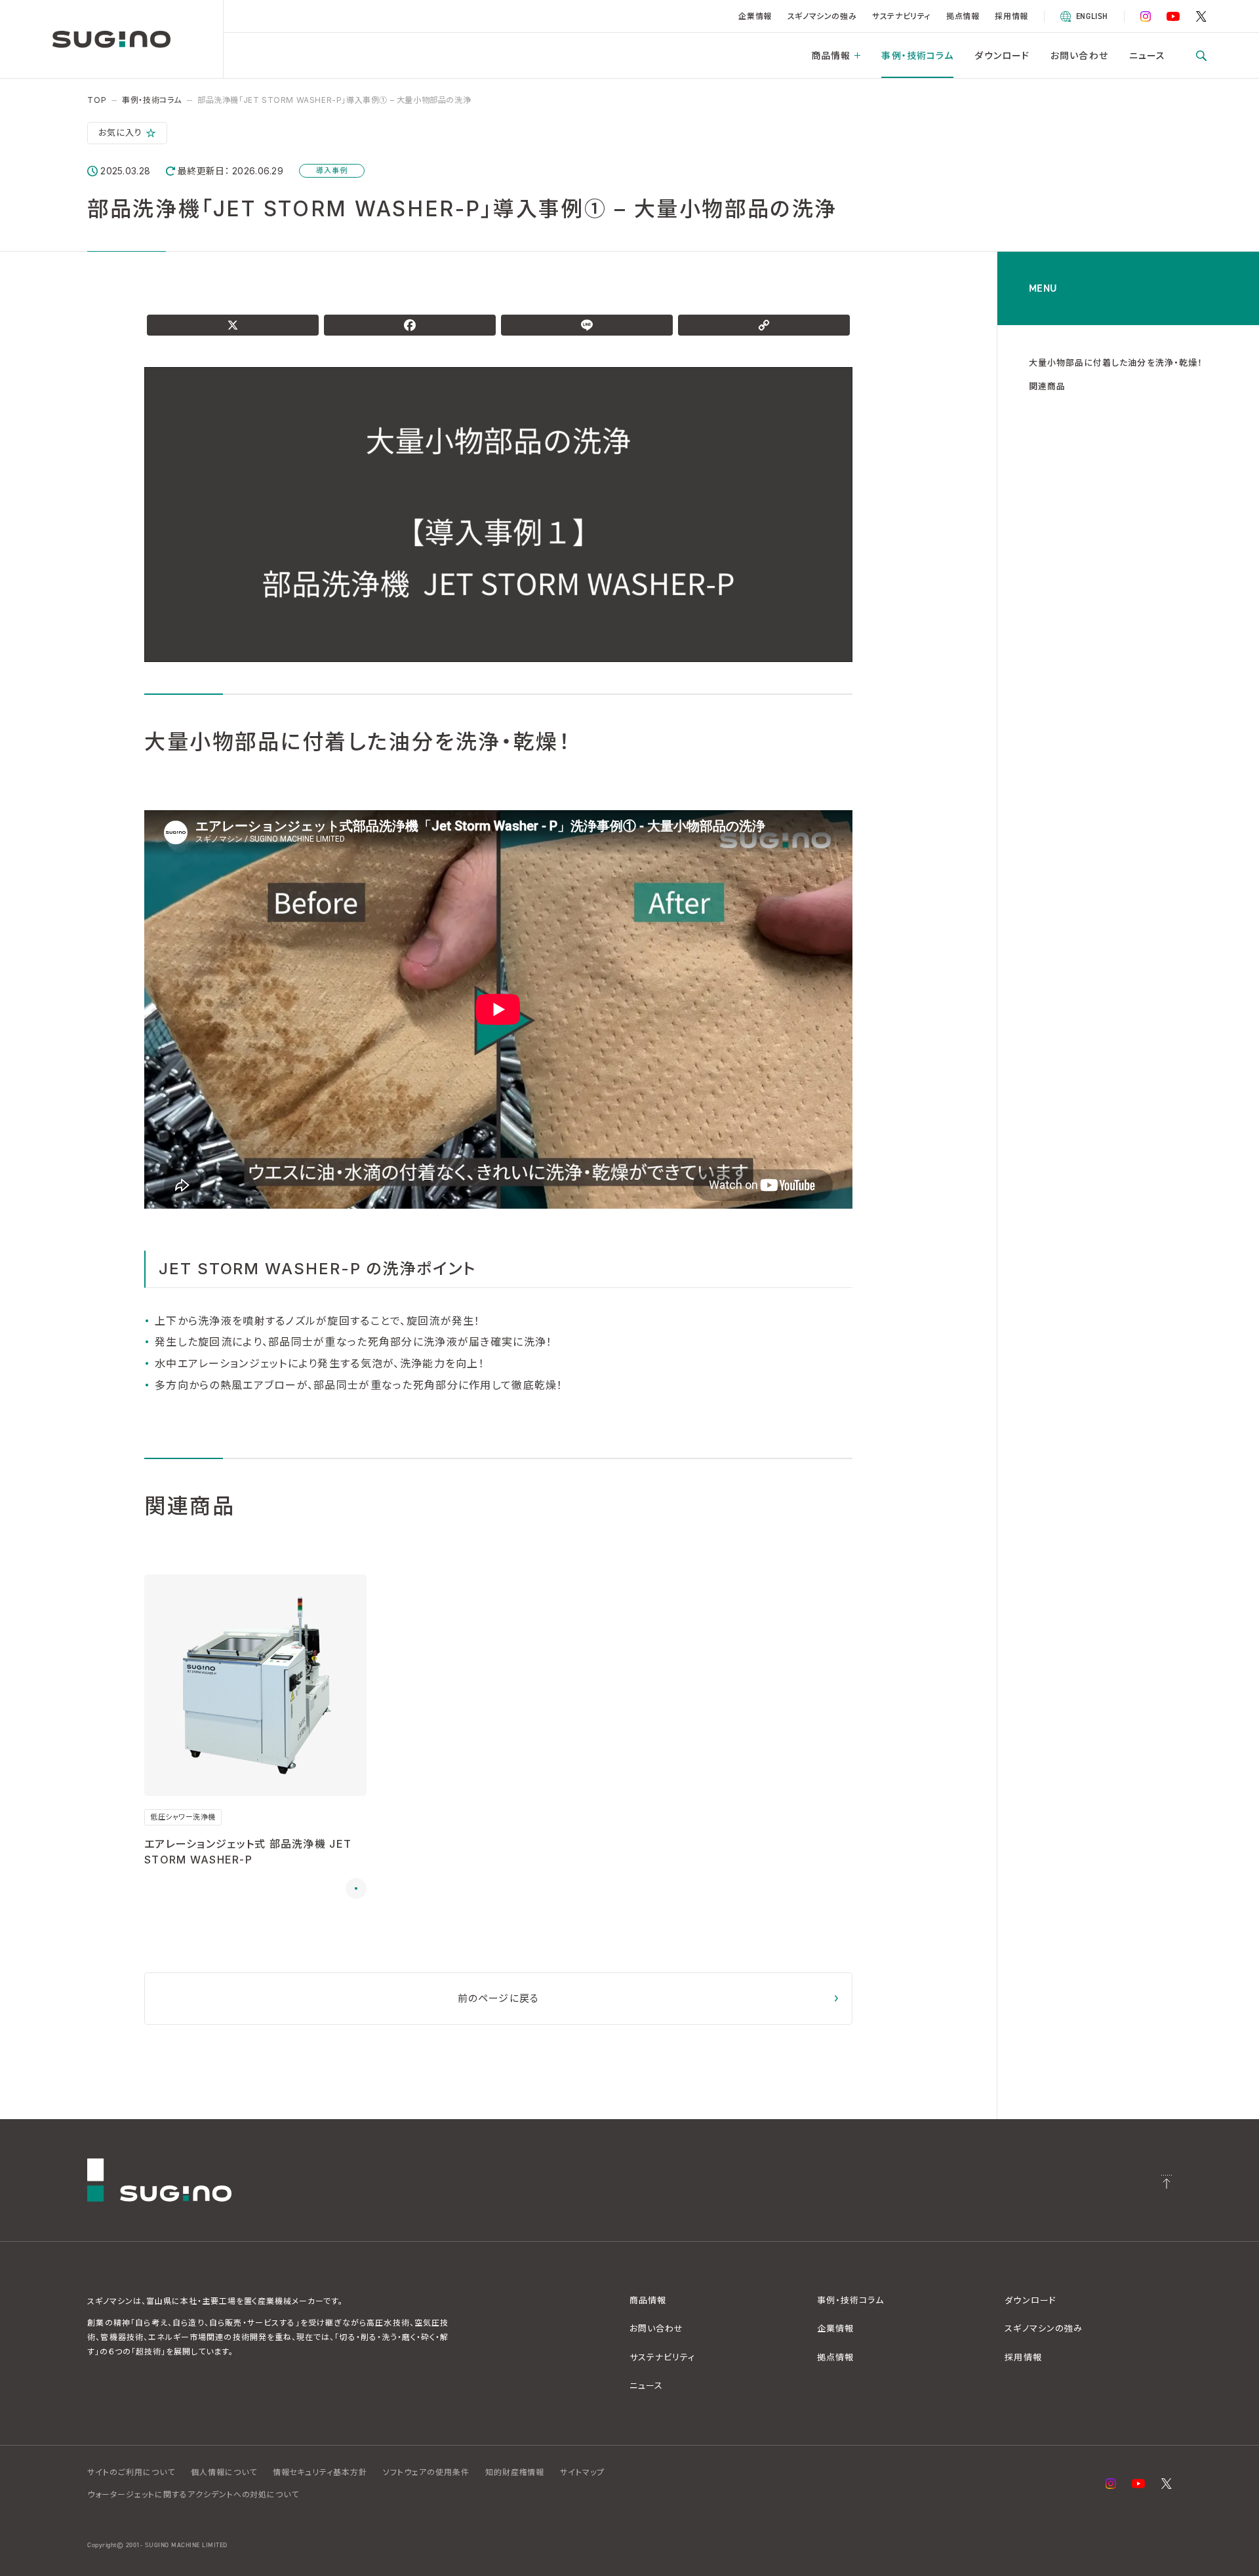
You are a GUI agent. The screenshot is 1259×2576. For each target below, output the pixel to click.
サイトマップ (582, 2472)
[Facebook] (410, 325)
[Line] (587, 325)
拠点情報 (963, 16)
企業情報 (755, 16)
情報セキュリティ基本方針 (320, 2472)
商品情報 (831, 55)
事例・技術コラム (917, 55)
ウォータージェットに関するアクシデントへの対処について (193, 2494)
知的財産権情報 (515, 2472)
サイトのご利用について (131, 2472)
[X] (233, 325)
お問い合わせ (1079, 55)
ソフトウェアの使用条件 (426, 2472)
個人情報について (224, 2472)
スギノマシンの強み (822, 16)
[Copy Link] (764, 325)
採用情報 (1011, 16)
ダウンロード (1002, 55)
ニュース (1147, 55)
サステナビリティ (901, 16)
